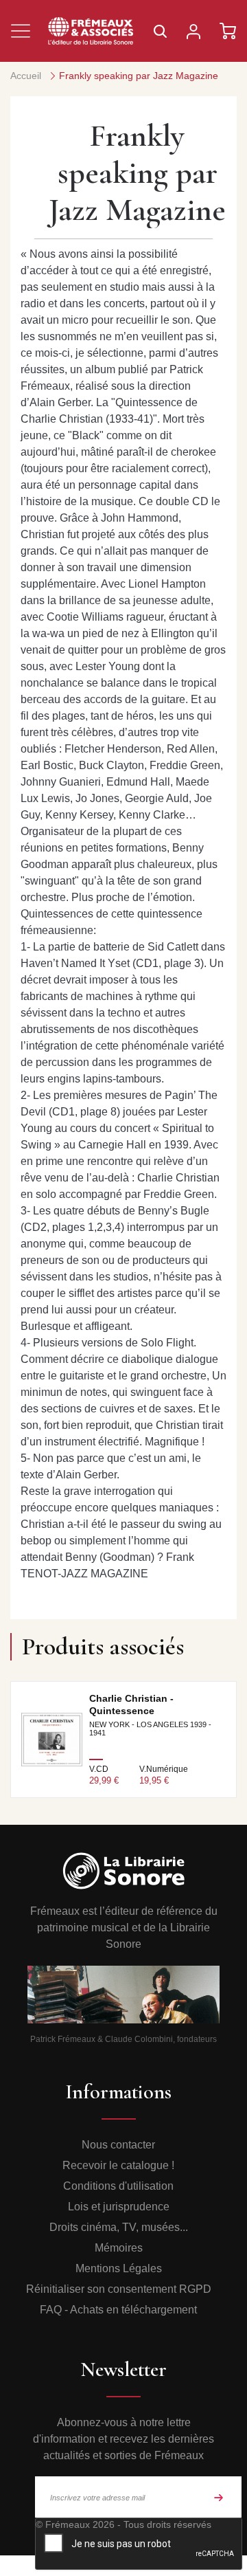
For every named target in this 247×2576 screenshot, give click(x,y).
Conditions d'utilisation (118, 2186)
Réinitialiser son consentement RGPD (119, 2289)
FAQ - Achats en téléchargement (118, 2310)
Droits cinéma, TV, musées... (119, 2227)
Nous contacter (118, 2145)
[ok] (219, 2497)
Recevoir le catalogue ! (118, 2165)
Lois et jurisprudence (119, 2207)
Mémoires (119, 2248)
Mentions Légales (119, 2268)
